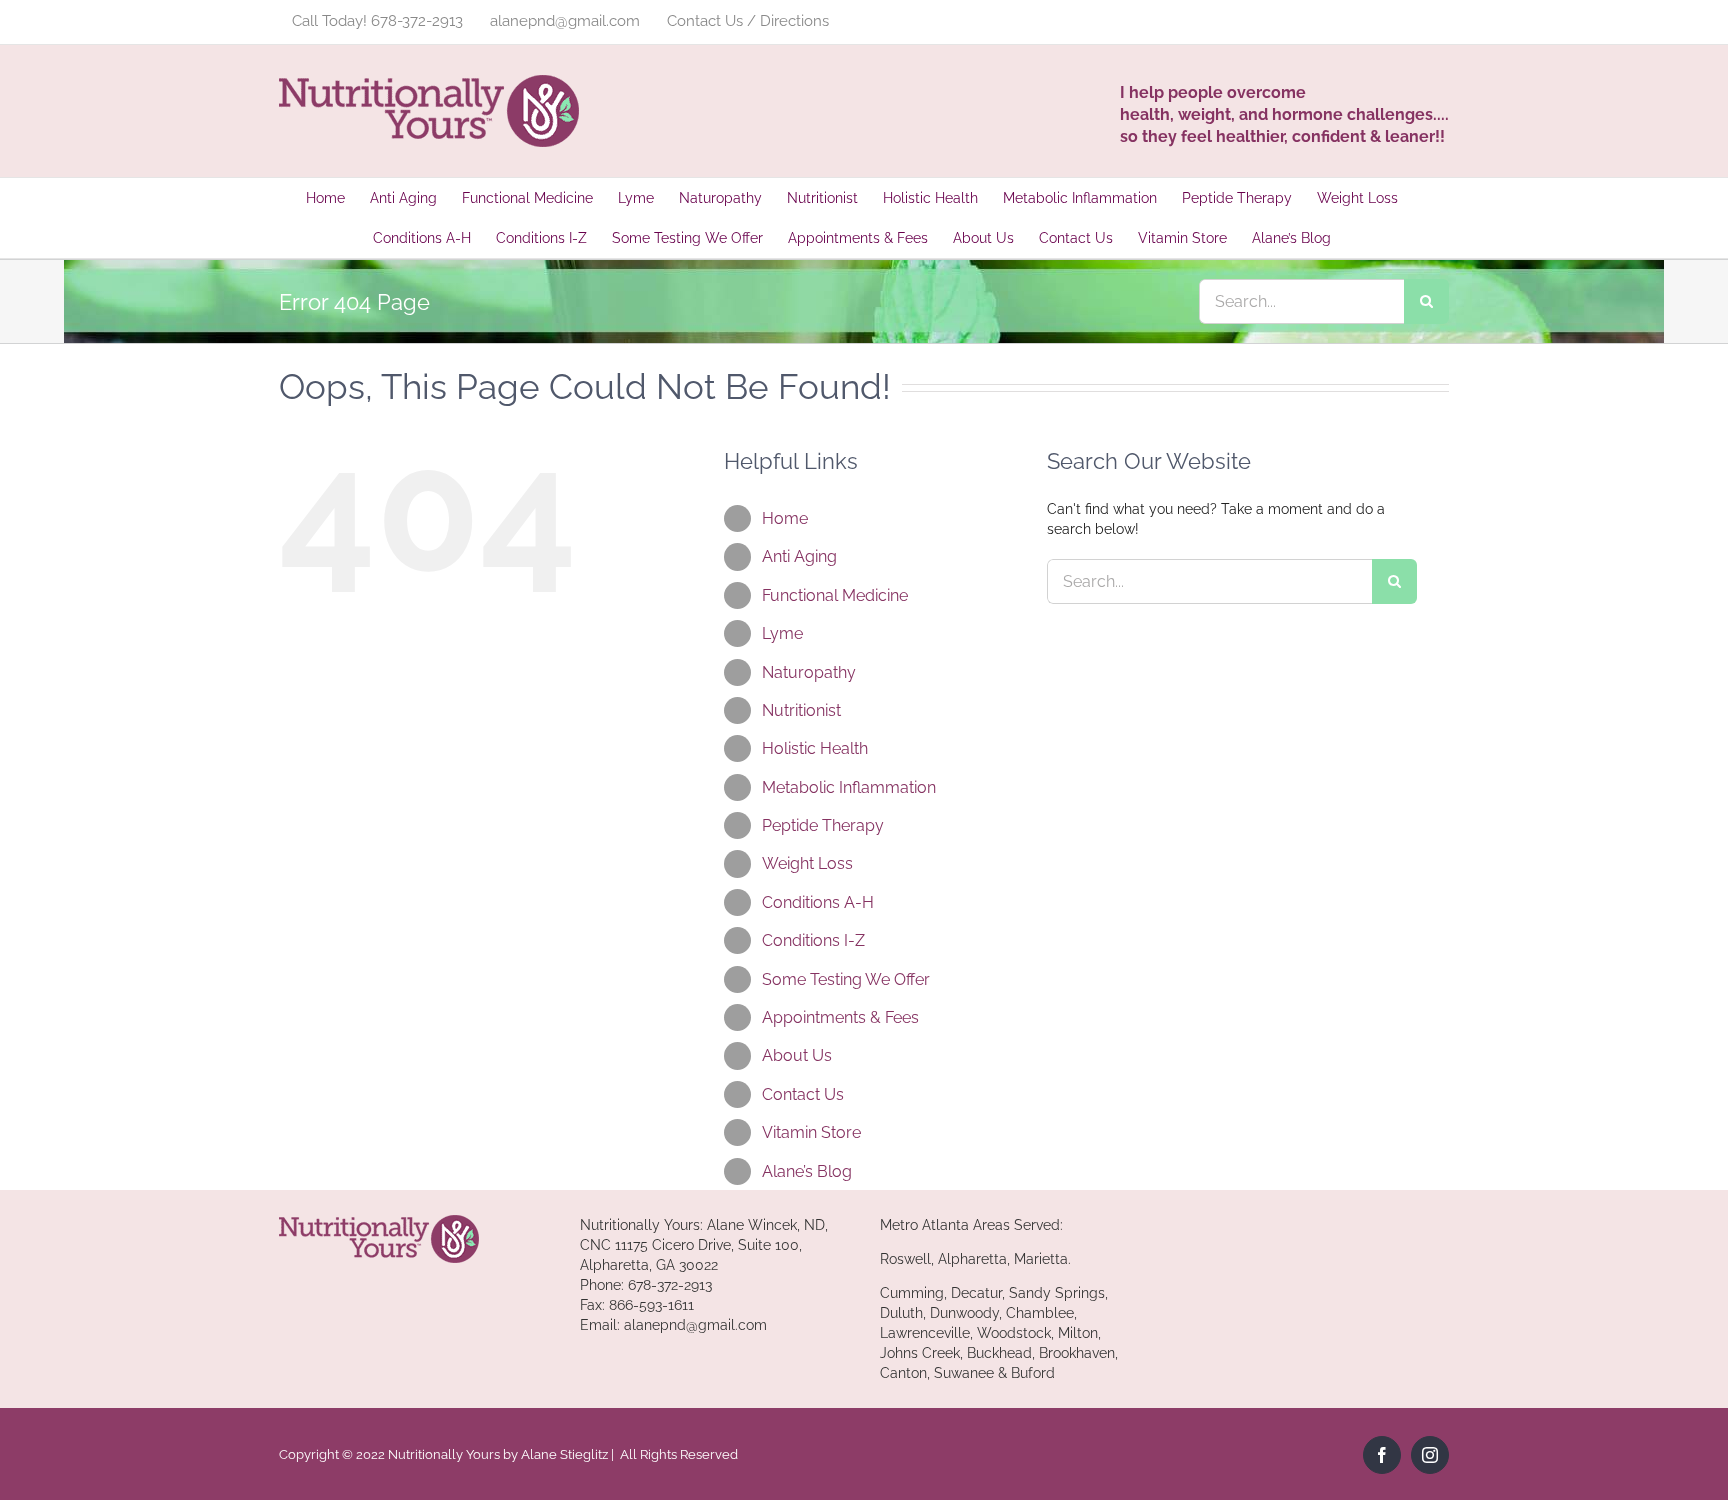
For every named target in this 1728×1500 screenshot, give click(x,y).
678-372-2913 (670, 1285)
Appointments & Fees (840, 1017)
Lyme (782, 633)
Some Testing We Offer (846, 979)
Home (785, 518)
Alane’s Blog (807, 1171)
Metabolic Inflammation (849, 787)
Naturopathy (809, 672)
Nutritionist (801, 710)
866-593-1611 (651, 1305)
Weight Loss (807, 863)
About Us (797, 1055)
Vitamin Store (811, 1132)
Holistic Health (815, 748)
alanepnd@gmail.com (695, 1325)
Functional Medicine (835, 595)
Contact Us (803, 1094)
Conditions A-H (818, 902)
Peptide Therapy (823, 825)
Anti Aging (799, 556)
